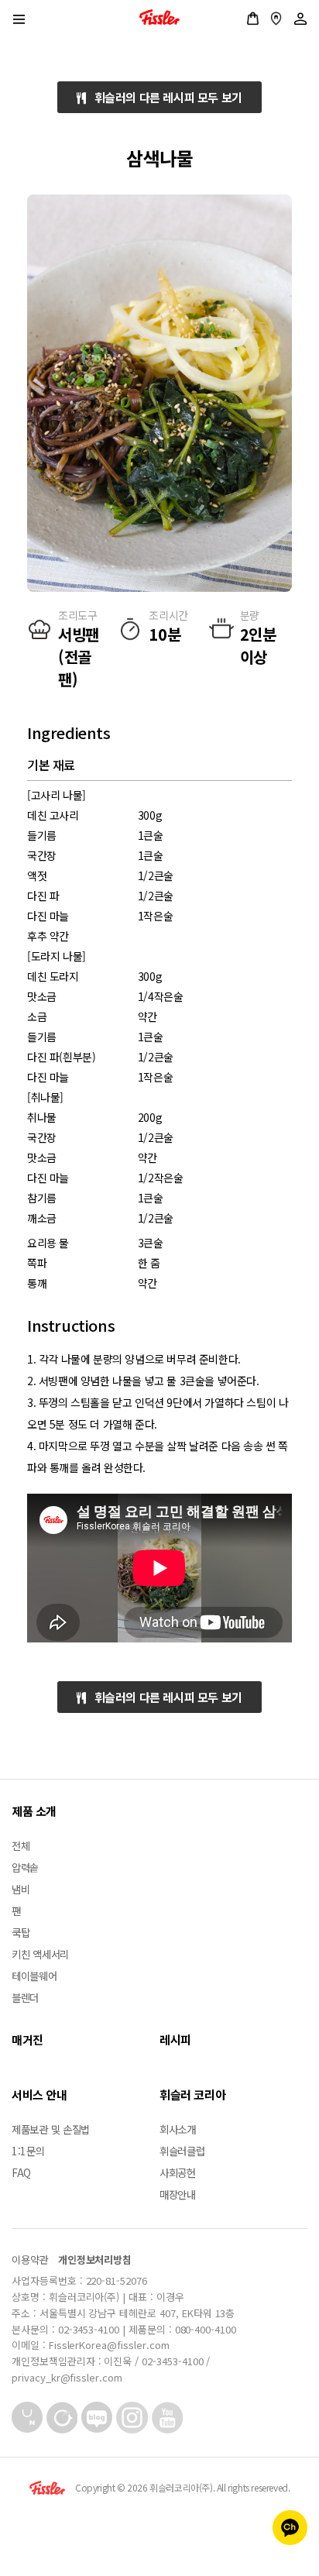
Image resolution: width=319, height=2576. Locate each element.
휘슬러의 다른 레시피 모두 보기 (164, 97)
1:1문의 (28, 2151)
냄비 (21, 1889)
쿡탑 (21, 1932)
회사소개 (178, 2129)
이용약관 (30, 2260)
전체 (21, 1845)
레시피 (175, 2039)
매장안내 (276, 19)
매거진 (27, 2039)
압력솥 (25, 1867)
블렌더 (25, 1997)
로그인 (300, 19)
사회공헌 (178, 2172)
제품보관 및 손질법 (51, 2129)
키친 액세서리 (40, 1954)
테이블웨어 (34, 1976)
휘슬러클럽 (182, 2151)
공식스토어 (253, 19)
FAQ (21, 2172)
